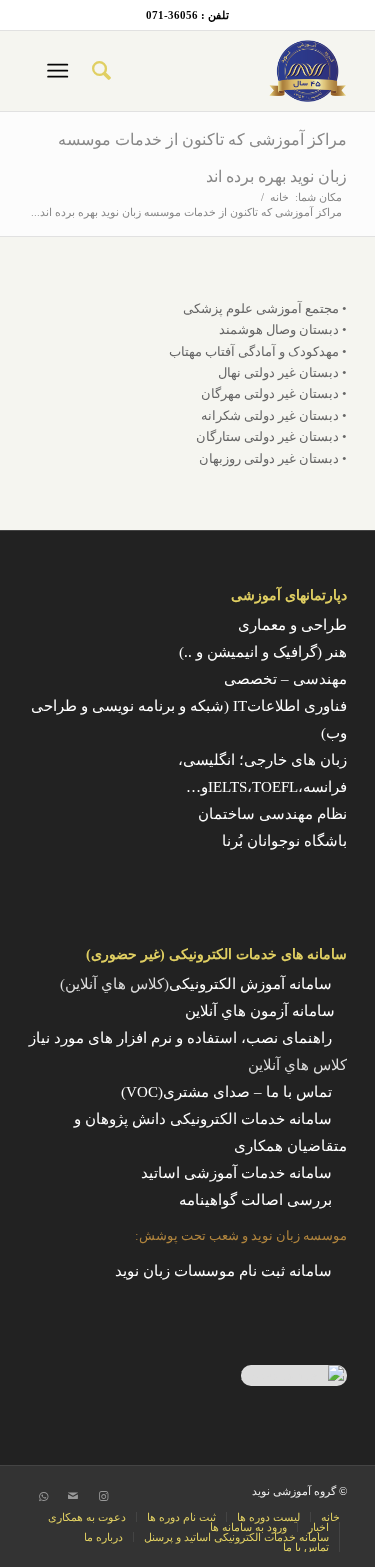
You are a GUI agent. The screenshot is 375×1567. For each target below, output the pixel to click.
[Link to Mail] (73, 1496)
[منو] (61, 71)
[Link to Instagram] (103, 1496)
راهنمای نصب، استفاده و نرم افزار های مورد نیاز (180, 1038)
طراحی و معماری (292, 625)
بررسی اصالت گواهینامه (255, 1200)
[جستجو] (100, 71)
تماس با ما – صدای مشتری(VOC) (226, 1092)
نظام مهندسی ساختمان (272, 814)
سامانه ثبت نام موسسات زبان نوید (223, 1271)
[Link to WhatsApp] (43, 1496)
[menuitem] (100, 71)
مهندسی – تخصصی (285, 679)
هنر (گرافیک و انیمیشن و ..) (263, 652)
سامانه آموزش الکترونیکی (250, 984)
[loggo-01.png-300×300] (219, 71)
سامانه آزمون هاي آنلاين (266, 1011)
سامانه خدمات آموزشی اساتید (236, 1173)
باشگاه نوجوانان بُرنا (284, 841)
